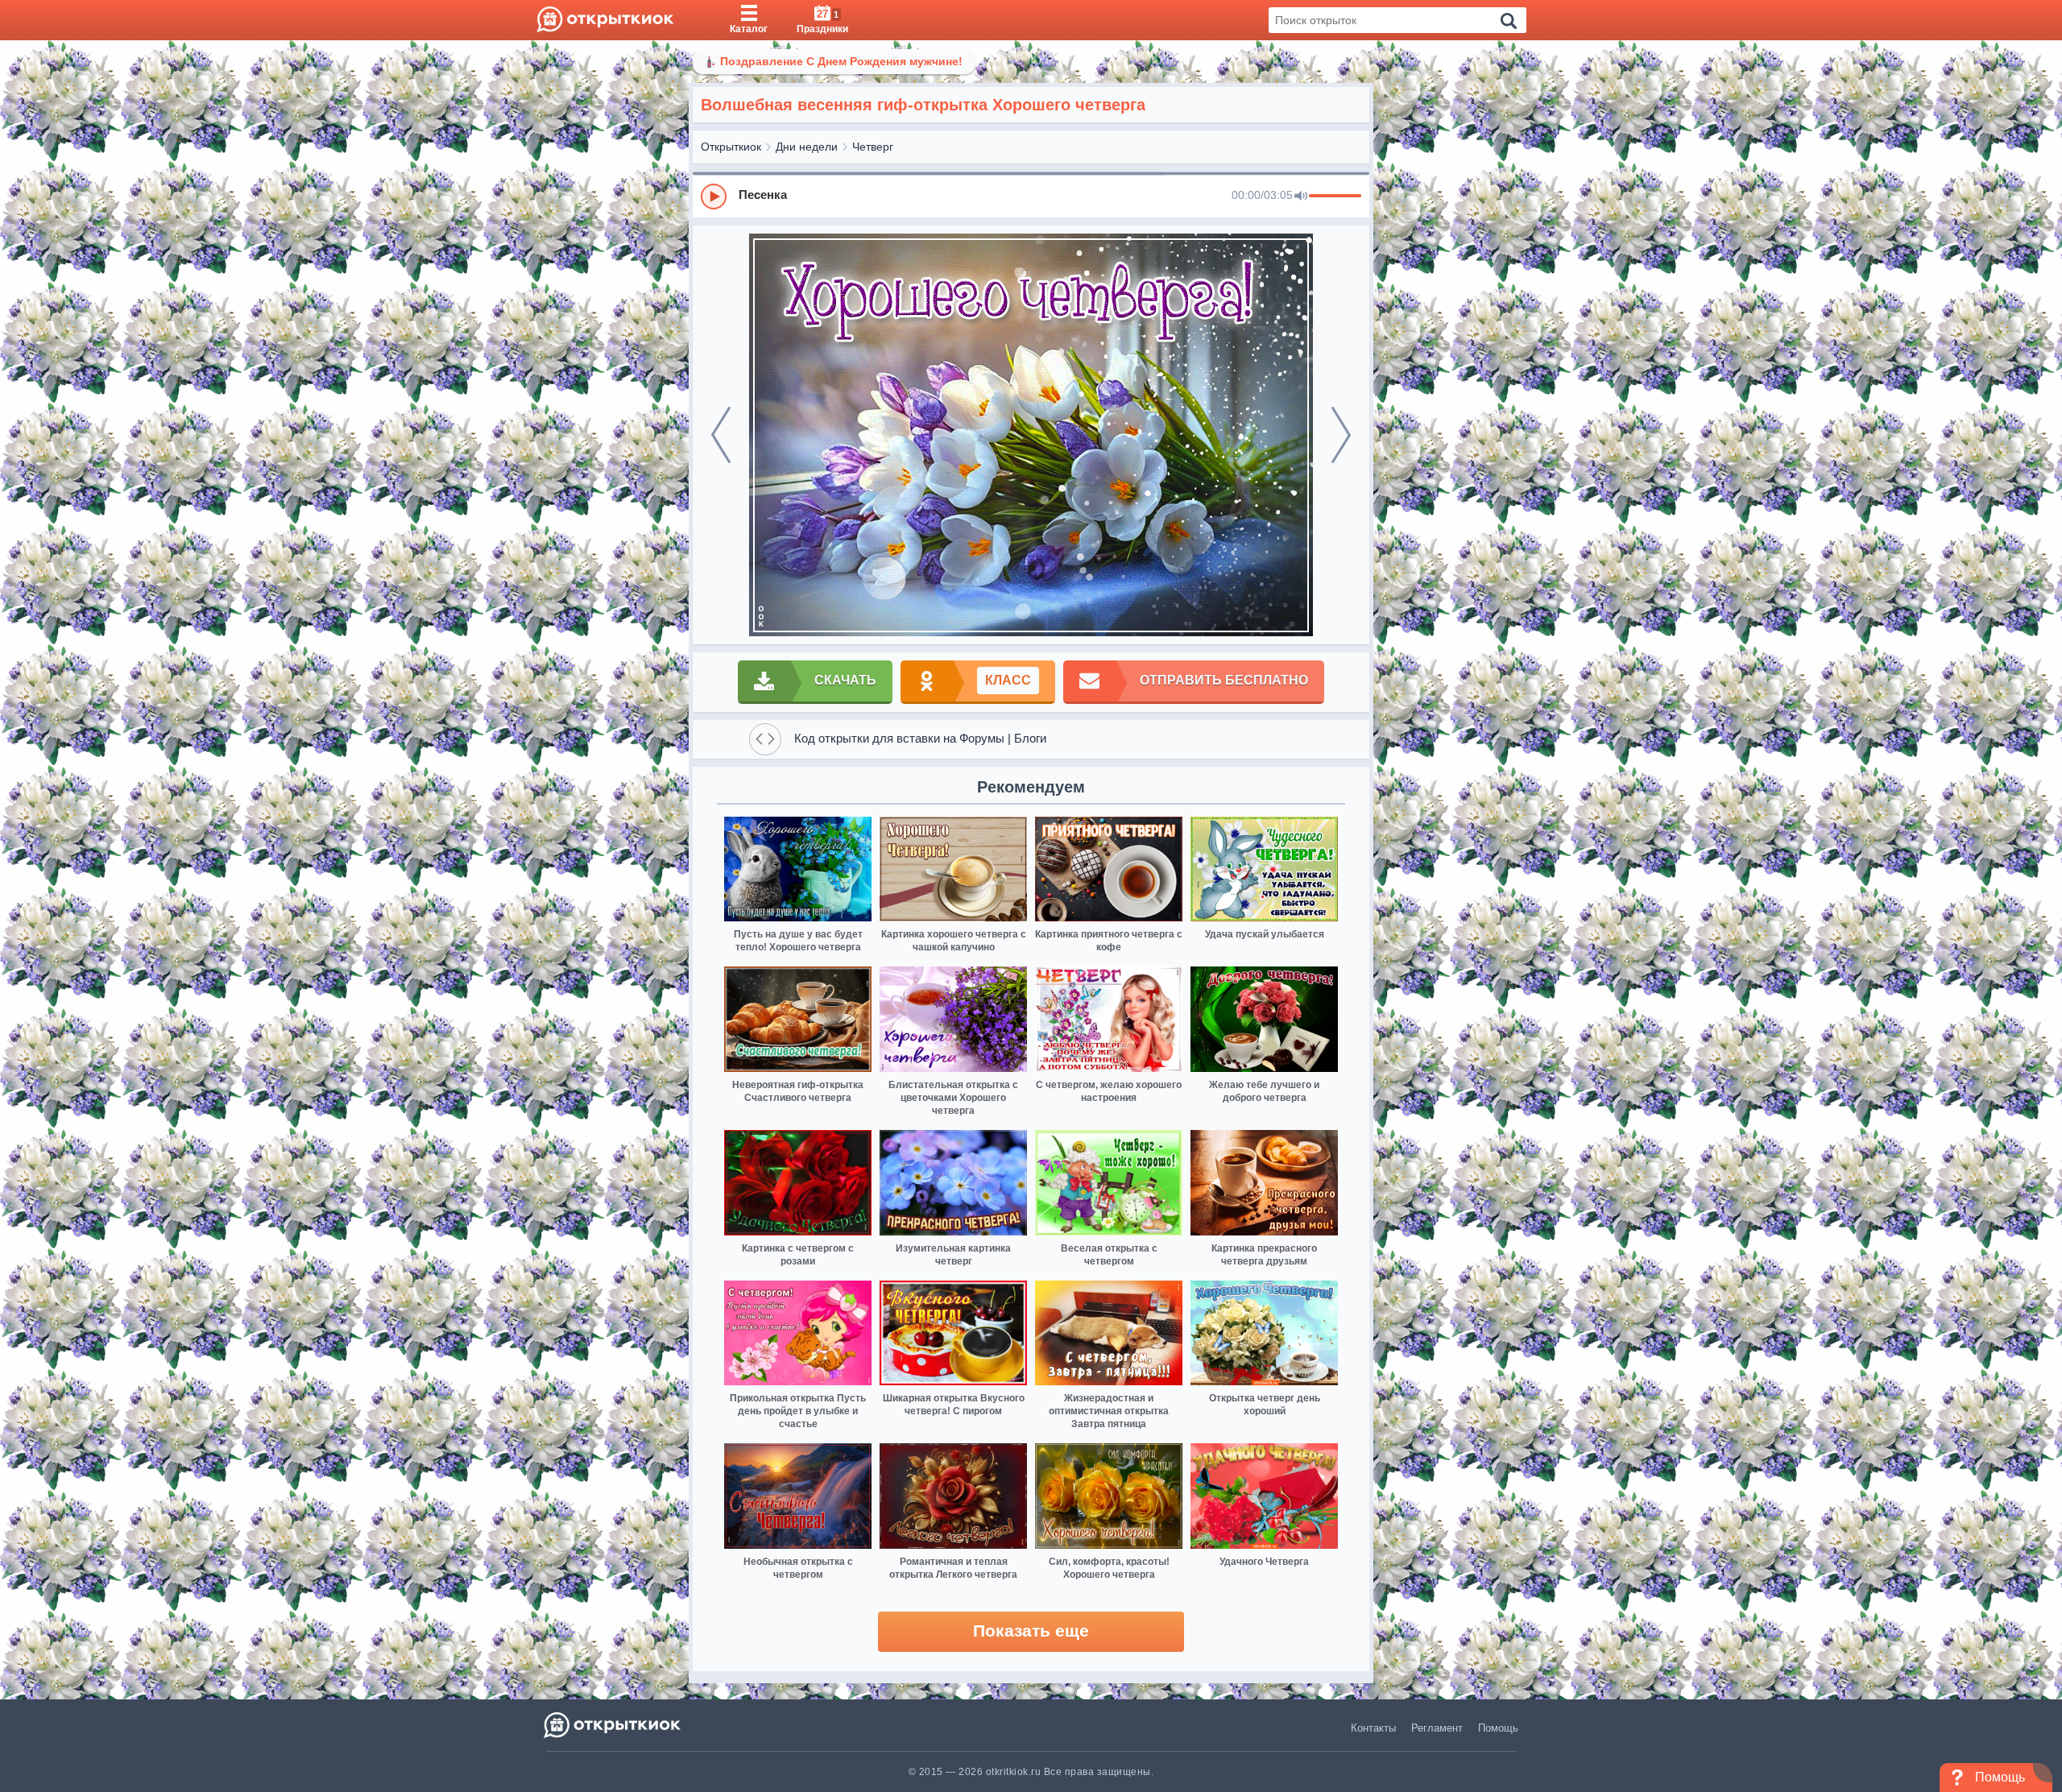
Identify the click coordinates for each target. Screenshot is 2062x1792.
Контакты (1373, 1728)
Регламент (1437, 1728)
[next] (1341, 435)
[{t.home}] (613, 1725)
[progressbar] (1335, 197)
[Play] (714, 197)
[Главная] (605, 20)
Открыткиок (731, 147)
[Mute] (1301, 197)
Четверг (873, 147)
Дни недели (807, 147)
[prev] (721, 435)
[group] (1031, 196)
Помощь (1498, 1728)
